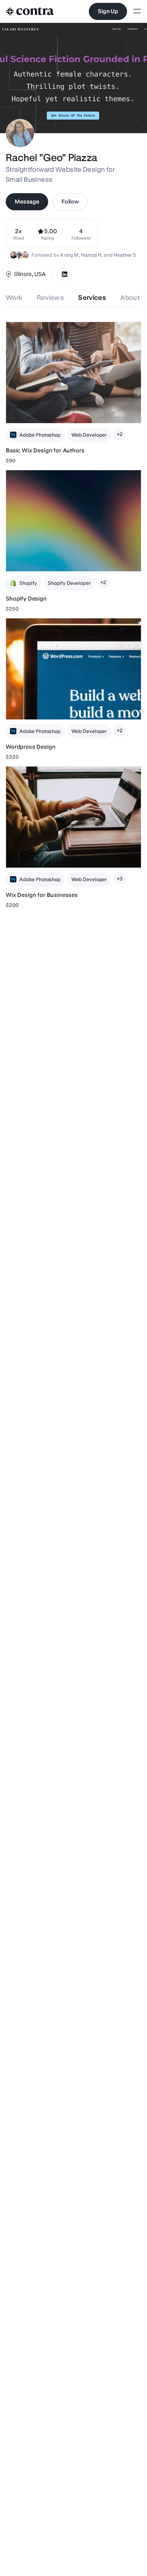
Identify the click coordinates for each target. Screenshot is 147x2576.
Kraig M (69, 255)
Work (14, 298)
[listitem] (81, 233)
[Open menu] (137, 12)
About (130, 298)
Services (92, 298)
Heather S (125, 255)
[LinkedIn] (65, 274)
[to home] (30, 11)
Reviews (50, 298)
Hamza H (91, 255)
